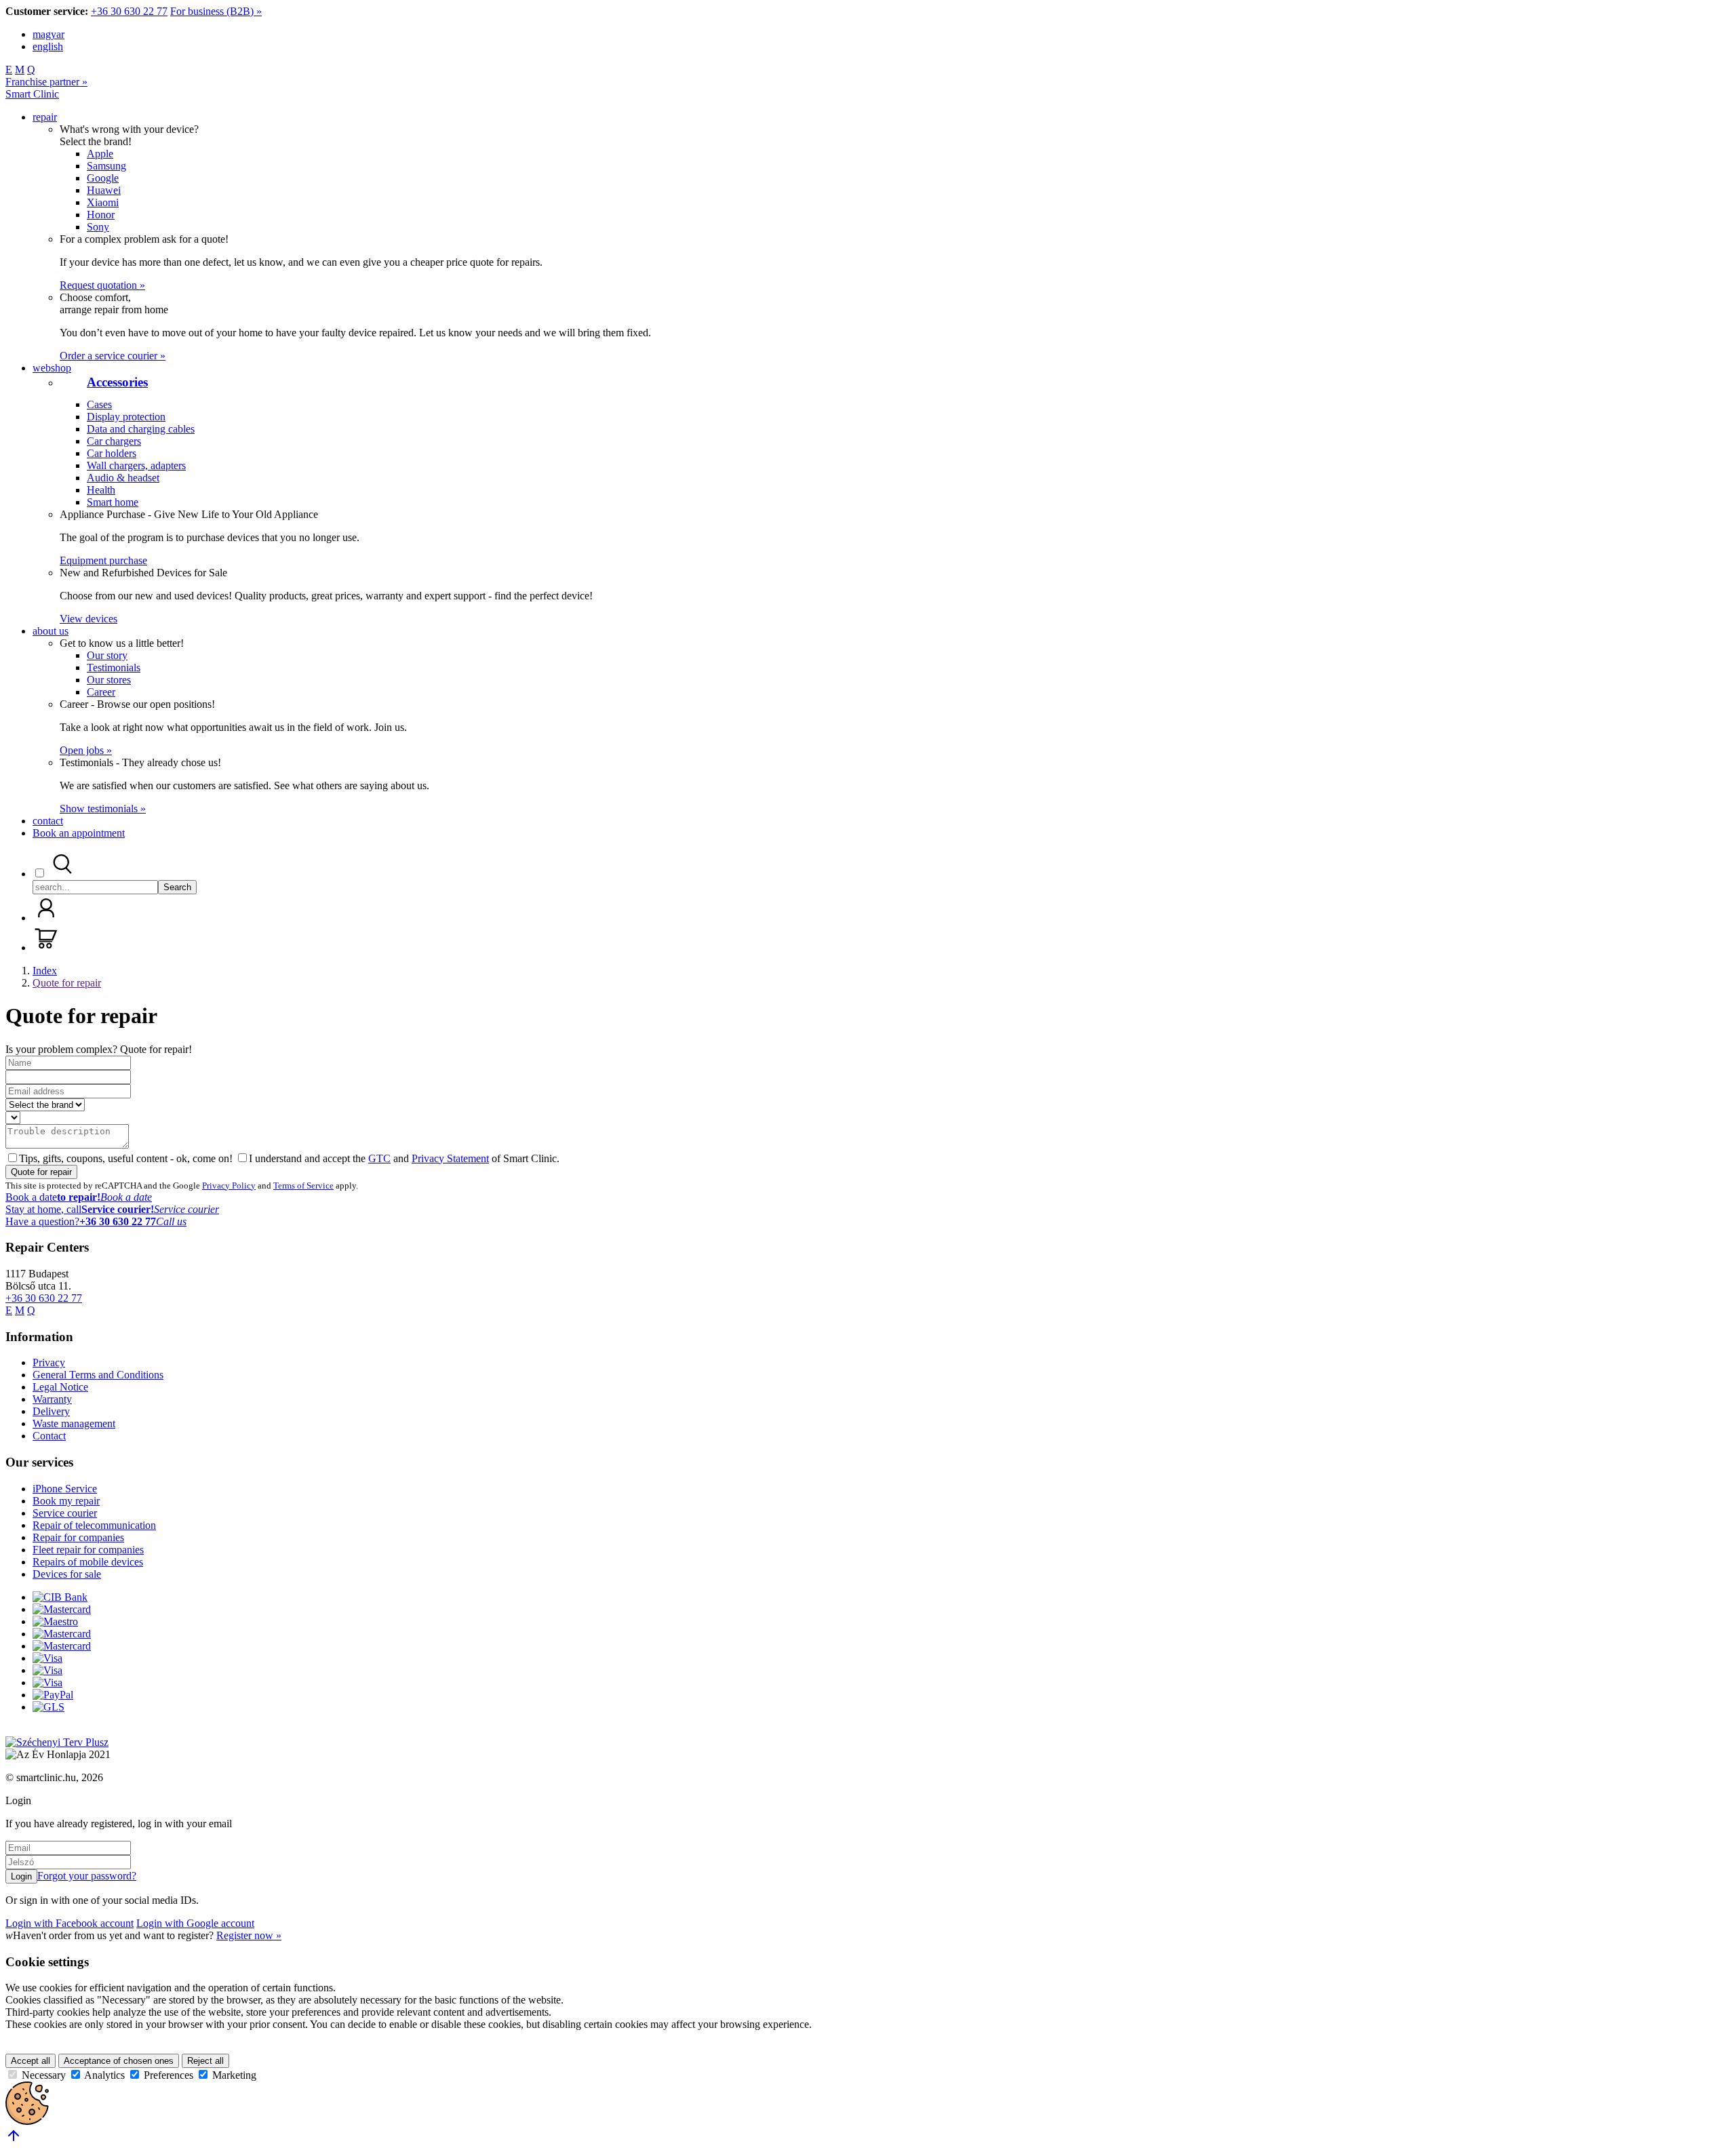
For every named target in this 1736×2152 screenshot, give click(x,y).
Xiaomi (103, 202)
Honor (101, 215)
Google (103, 178)
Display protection (126, 417)
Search (177, 887)
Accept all (31, 2061)
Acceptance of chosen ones (119, 2061)
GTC (379, 1158)
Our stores (109, 680)
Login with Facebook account (70, 1923)
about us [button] (51, 631)
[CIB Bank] (60, 1597)
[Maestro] (55, 1621)
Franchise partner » (46, 82)
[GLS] (48, 1707)
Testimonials (114, 667)
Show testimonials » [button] (103, 809)
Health (101, 490)
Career (101, 692)
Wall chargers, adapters (136, 465)
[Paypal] (53, 1695)
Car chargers (114, 441)
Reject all (205, 2061)
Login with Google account (195, 1923)
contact (48, 821)
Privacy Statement (450, 1158)
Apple (100, 154)
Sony (98, 227)
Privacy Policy (229, 1185)
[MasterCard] (62, 1609)
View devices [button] (88, 619)
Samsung (106, 166)
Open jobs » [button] (86, 750)
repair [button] (45, 117)
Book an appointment (79, 833)
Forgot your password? (87, 1876)
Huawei (104, 190)
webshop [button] (52, 368)
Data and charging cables (141, 429)
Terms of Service (303, 1185)
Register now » (249, 1935)
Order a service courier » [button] (113, 356)
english (48, 46)
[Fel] (14, 2140)
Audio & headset (123, 478)
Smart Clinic (32, 94)
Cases (99, 404)
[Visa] (47, 1658)
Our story (107, 655)
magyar (48, 34)
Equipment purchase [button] (103, 560)
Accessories (117, 382)
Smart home (113, 502)
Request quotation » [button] (102, 285)
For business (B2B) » (216, 11)
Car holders (112, 453)
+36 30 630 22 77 (129, 11)
